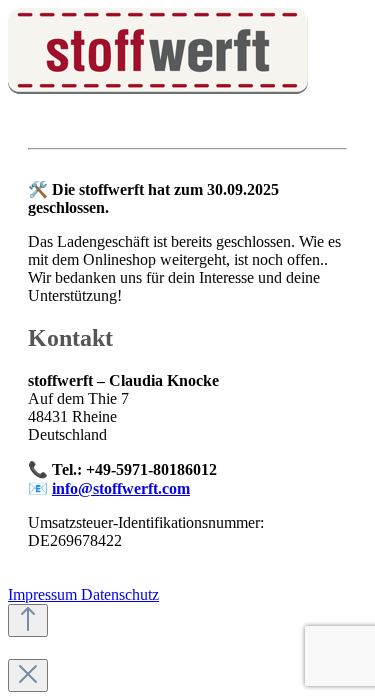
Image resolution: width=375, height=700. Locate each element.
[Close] (28, 675)
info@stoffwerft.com (121, 488)
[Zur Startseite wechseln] (158, 88)
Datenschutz (120, 594)
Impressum (44, 594)
